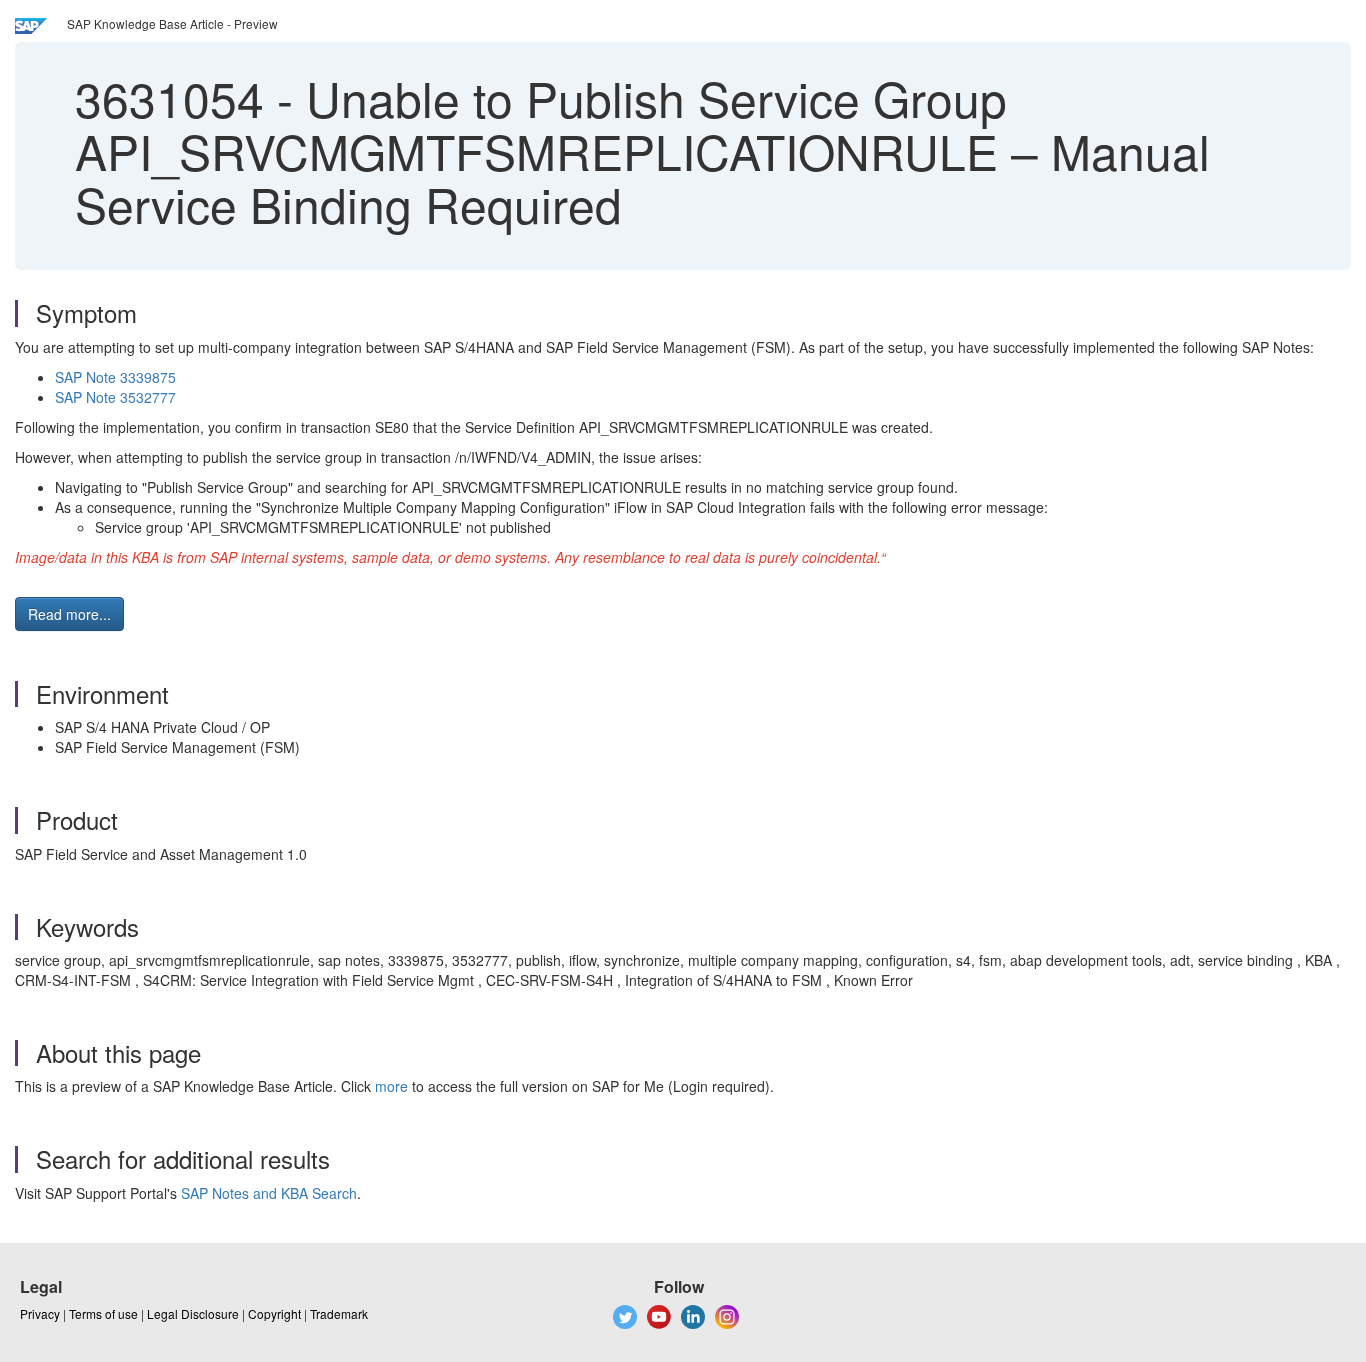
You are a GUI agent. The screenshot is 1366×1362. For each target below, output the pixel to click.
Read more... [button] (69, 614)
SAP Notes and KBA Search (269, 1193)
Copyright (274, 1313)
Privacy (40, 1313)
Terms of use (103, 1313)
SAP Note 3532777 (115, 397)
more (391, 1086)
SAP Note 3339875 (115, 377)
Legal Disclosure (193, 1313)
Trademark (339, 1313)
